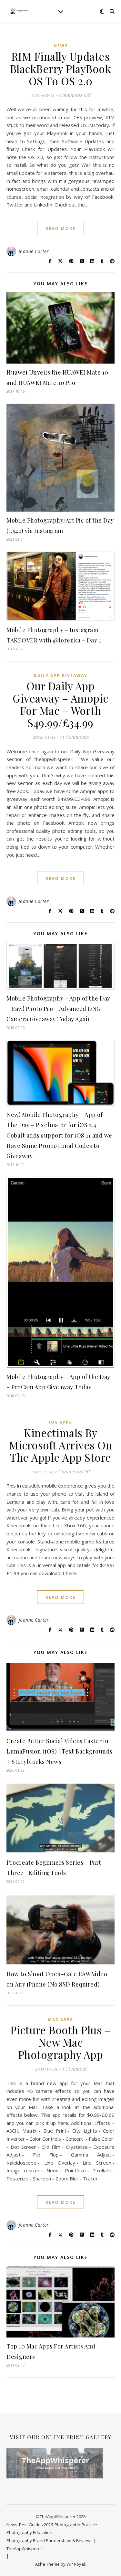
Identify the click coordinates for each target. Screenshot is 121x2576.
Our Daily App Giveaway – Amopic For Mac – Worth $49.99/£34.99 (60, 704)
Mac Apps (60, 2020)
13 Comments (74, 737)
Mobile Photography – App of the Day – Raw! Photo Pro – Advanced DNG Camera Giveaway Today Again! (58, 1009)
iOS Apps (60, 1422)
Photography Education (29, 2532)
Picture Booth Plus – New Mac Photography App (60, 2042)
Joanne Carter (34, 251)
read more (60, 228)
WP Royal (76, 2564)
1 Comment (74, 2069)
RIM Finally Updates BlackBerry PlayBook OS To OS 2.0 (61, 69)
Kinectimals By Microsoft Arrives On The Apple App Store (60, 1445)
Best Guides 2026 (36, 2525)
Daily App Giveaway (61, 676)
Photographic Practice (76, 2525)
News (61, 46)
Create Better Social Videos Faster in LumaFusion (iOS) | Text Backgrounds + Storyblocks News (60, 1751)
